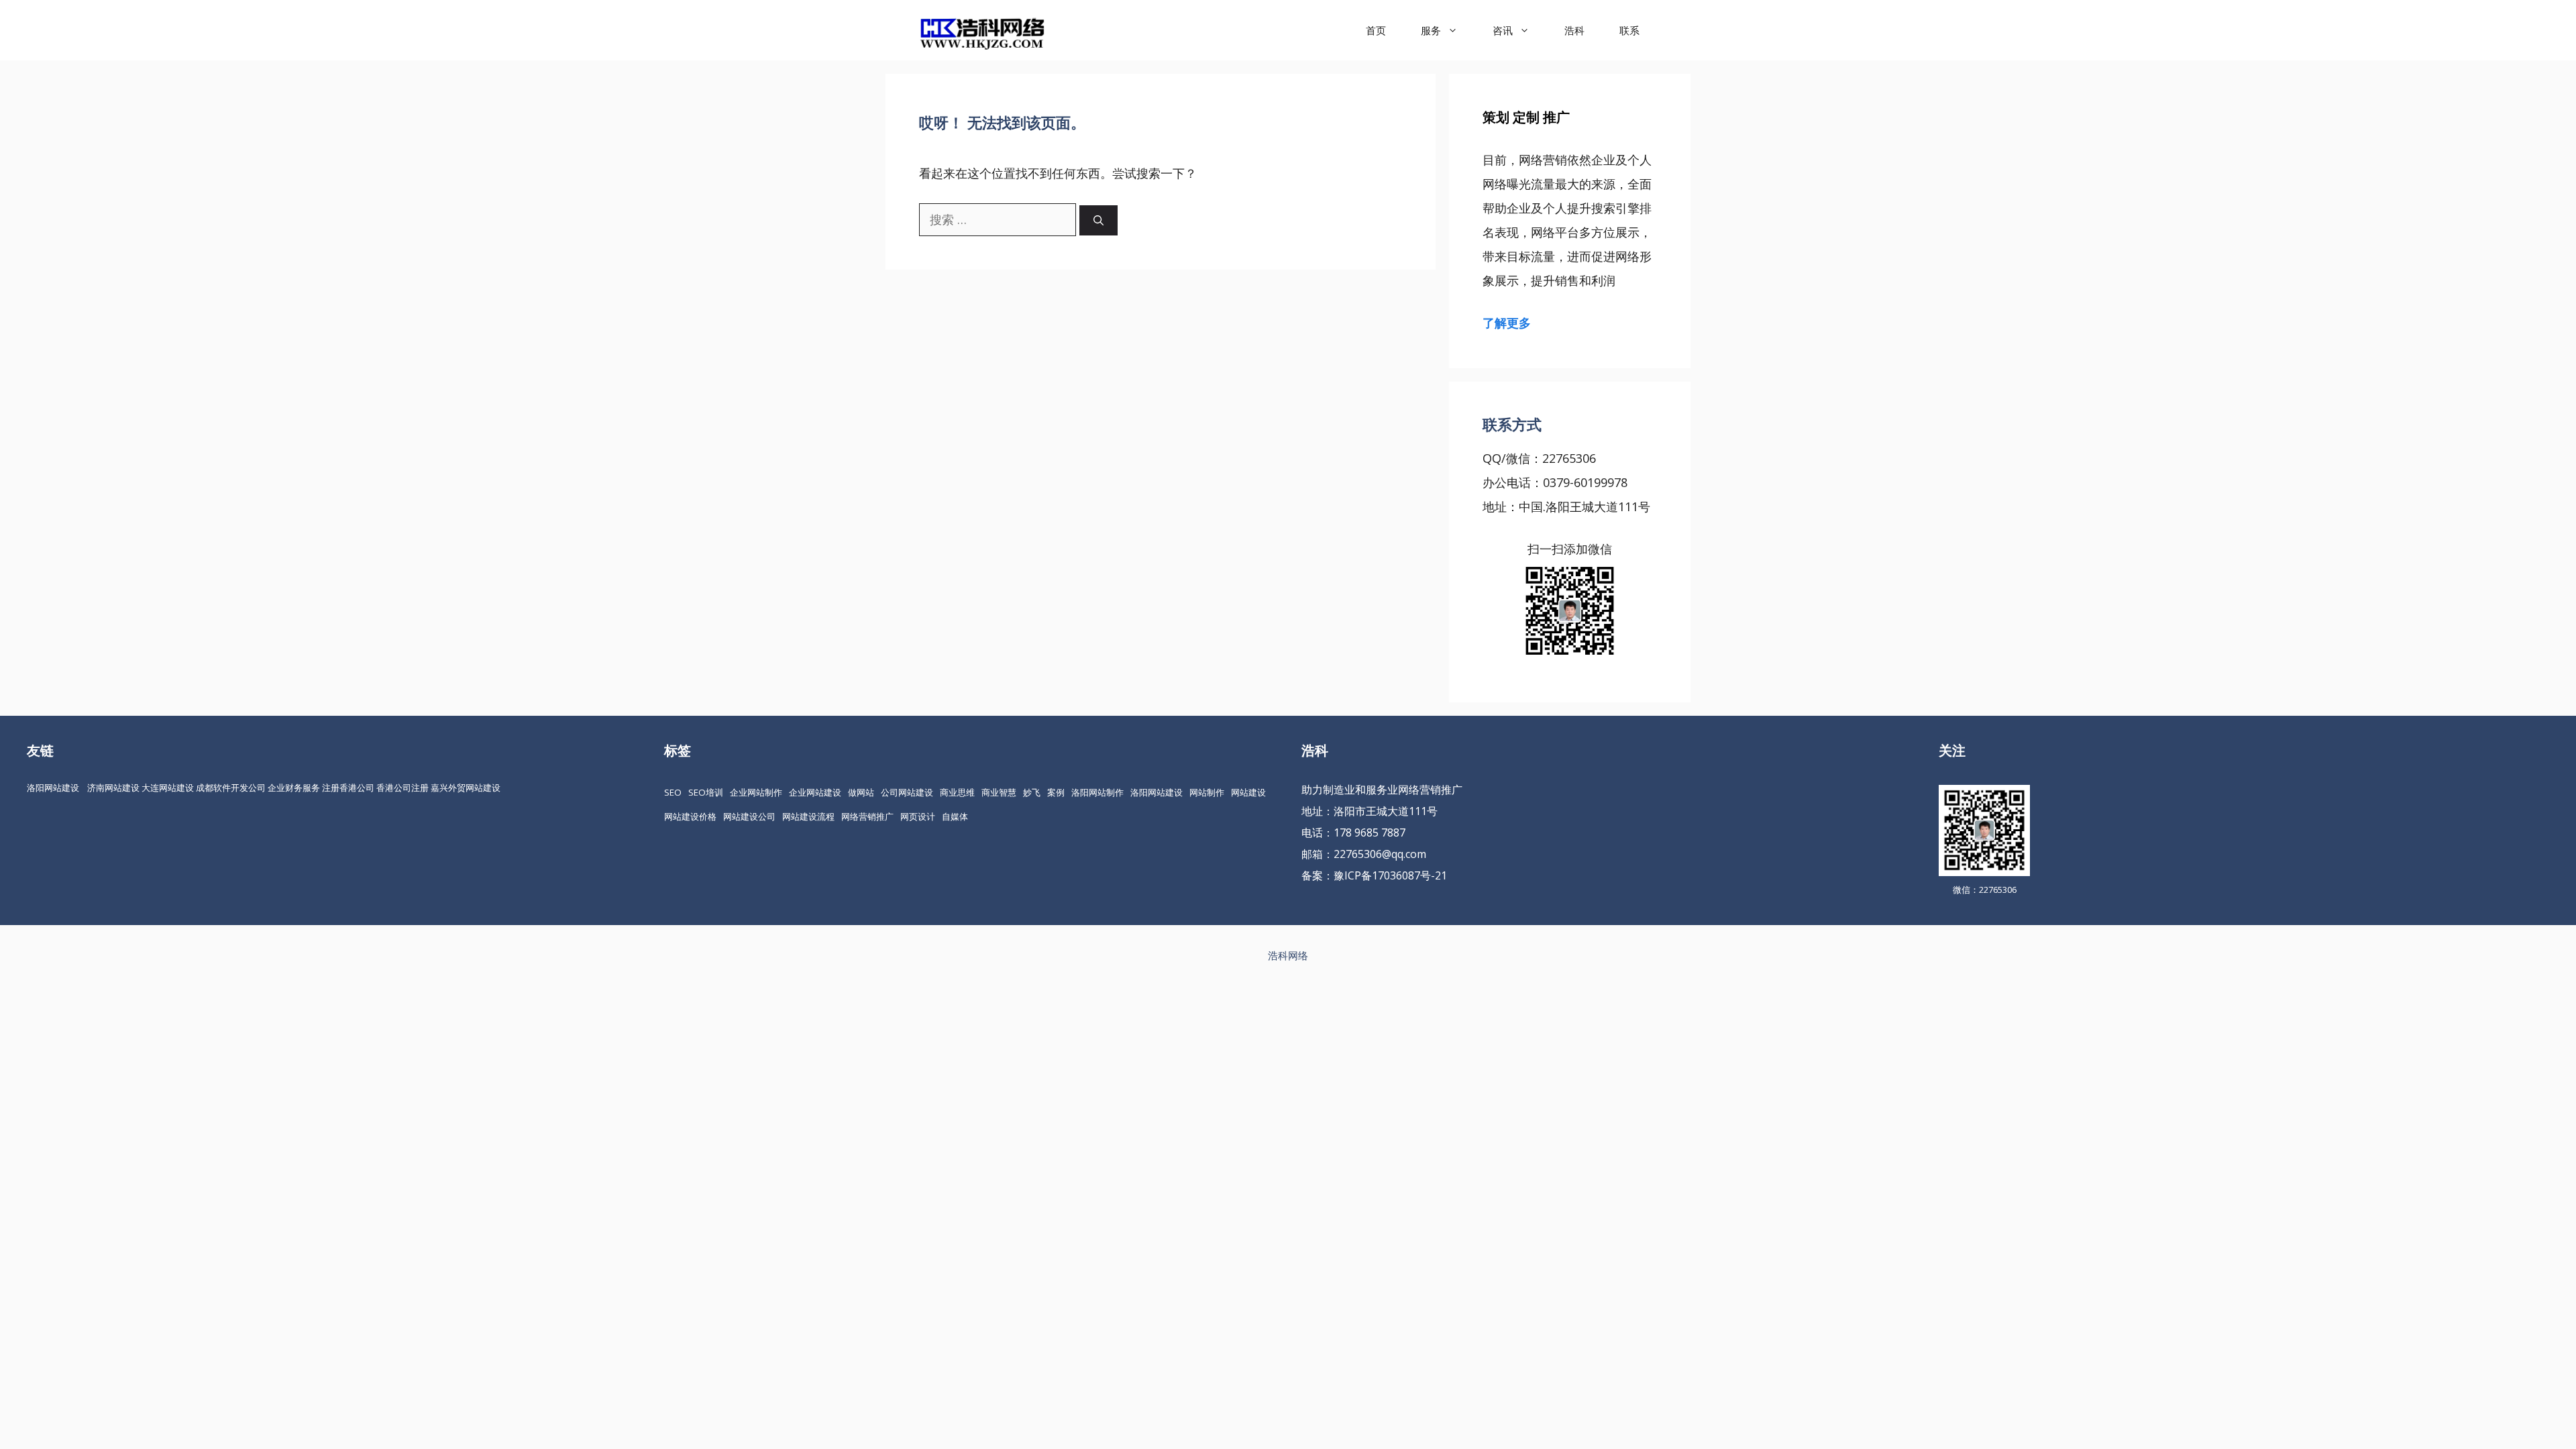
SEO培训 (706, 792)
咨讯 (1503, 30)
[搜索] (1098, 220)
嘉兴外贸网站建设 (466, 788)
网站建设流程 (808, 816)
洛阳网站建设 (53, 788)
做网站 (861, 792)
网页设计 (918, 816)
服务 (1431, 30)
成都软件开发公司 (231, 788)
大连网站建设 (168, 788)
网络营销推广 (867, 816)
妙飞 (1032, 792)
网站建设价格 (690, 816)
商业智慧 (999, 792)
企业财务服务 (294, 788)
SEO (673, 792)
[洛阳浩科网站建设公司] (982, 30)
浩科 (1574, 30)
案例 (1056, 792)
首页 (1376, 30)
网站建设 (1248, 792)
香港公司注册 (402, 788)
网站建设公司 (749, 816)
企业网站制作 (756, 792)
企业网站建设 (815, 792)
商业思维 (957, 792)
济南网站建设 (113, 788)
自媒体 (955, 816)
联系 (1629, 30)
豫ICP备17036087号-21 (1390, 875)
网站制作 (1207, 792)
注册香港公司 (348, 788)
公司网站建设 (907, 792)
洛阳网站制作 (1097, 792)
